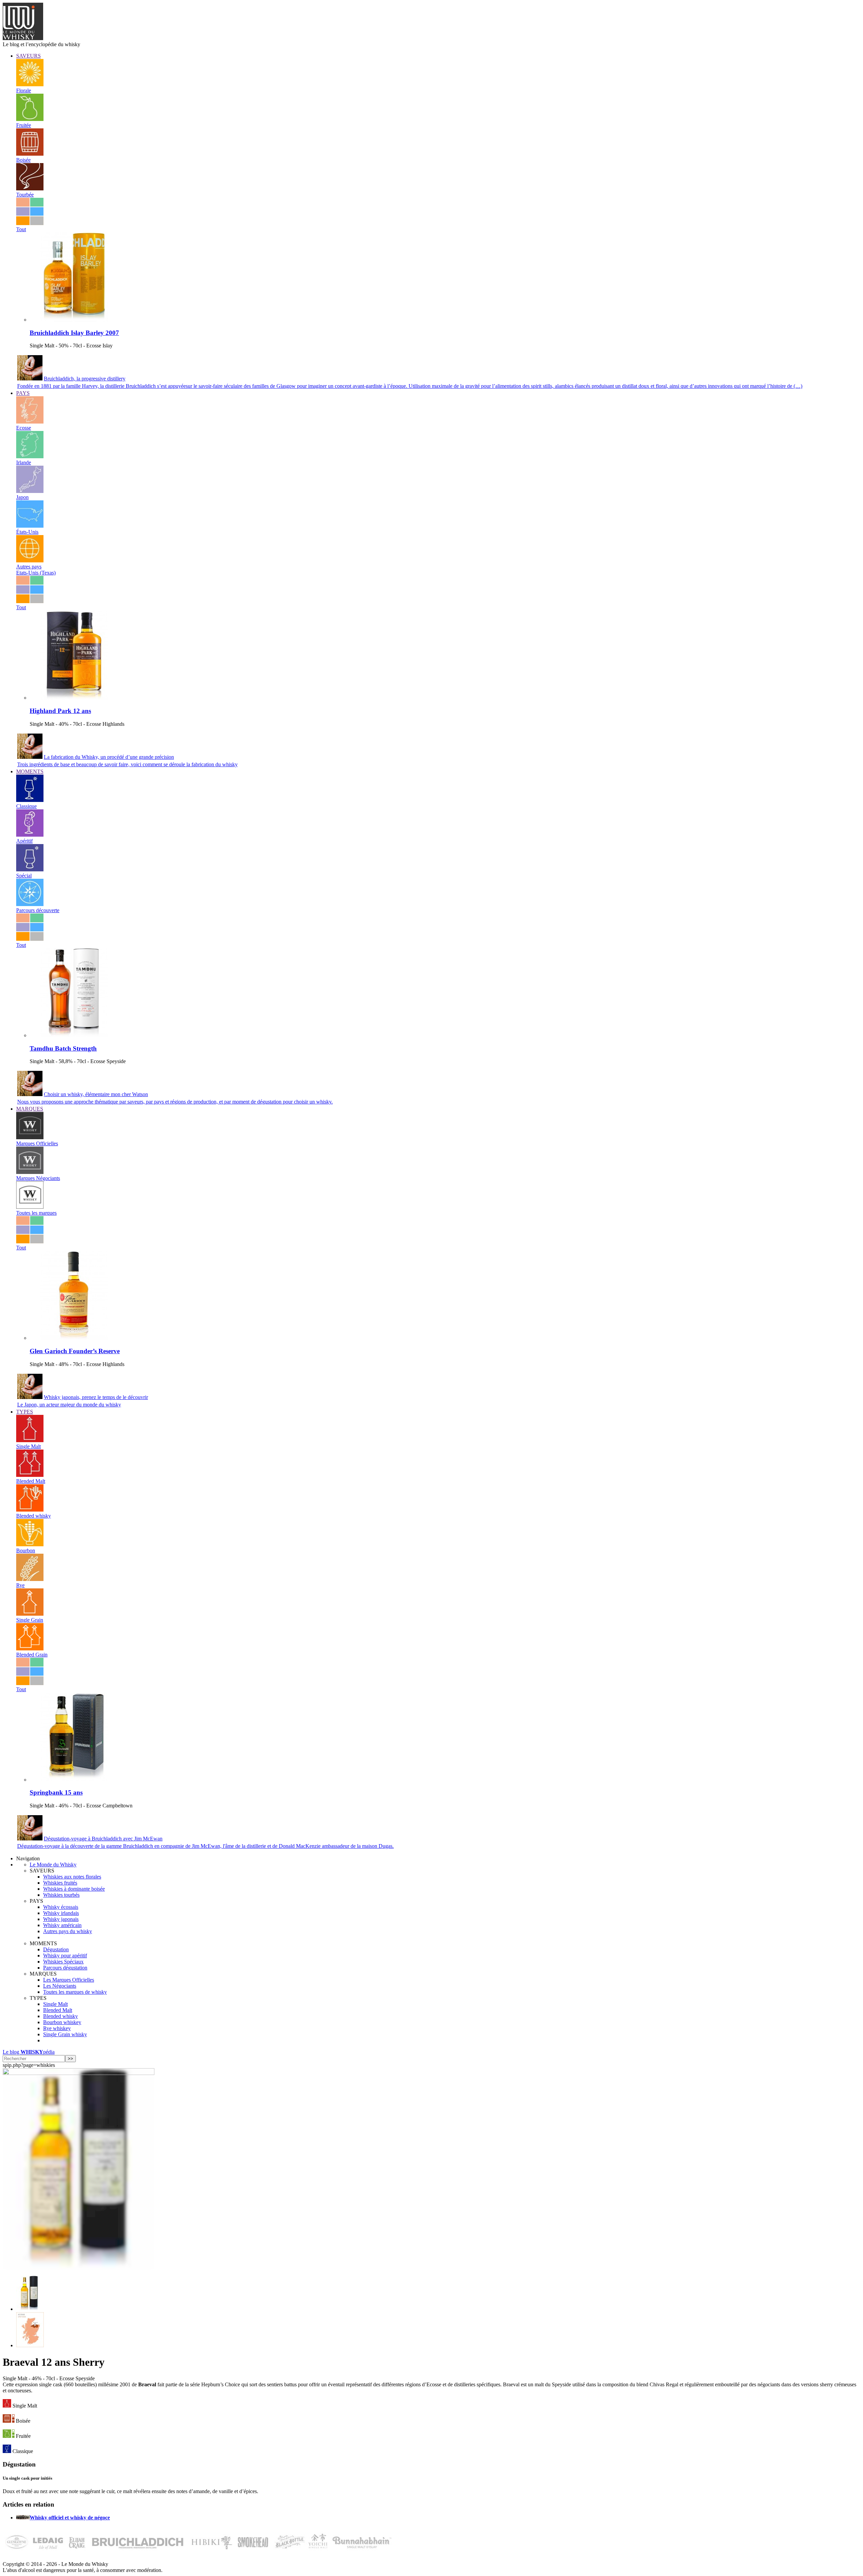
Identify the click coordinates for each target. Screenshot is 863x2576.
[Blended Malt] (30, 1475)
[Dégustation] (30, 800)
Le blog (29, 2052)
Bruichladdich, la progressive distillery (85, 379)
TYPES (25, 1412)
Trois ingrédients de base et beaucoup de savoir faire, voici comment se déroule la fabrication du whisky (127, 764)
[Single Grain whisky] (30, 1614)
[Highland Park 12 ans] (74, 698)
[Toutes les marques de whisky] (30, 1207)
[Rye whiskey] (30, 1579)
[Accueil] (23, 38)
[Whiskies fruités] (30, 119)
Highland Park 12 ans (60, 711)
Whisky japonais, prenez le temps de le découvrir (96, 1397)
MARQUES (30, 1109)
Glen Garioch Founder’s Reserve (75, 1351)
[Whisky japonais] (30, 491)
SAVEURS (28, 56)
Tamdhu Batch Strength (63, 1048)
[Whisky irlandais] (30, 456)
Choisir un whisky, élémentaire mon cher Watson (96, 1094)
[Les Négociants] (30, 1172)
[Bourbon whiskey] (30, 1544)
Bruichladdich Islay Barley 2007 (74, 333)
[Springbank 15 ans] (74, 1780)
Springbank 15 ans (56, 1792)
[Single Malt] (30, 1440)
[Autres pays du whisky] (30, 561)
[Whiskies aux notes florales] (30, 84)
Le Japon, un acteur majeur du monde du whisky (69, 1405)
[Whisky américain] (30, 526)
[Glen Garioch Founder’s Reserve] (74, 1338)
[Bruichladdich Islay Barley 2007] (74, 320)
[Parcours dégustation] (30, 904)
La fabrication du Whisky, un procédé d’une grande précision (109, 757)
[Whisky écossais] (30, 422)
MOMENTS (30, 771)
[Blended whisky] (30, 1510)
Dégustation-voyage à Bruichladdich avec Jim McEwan (103, 1839)
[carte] (30, 2345)
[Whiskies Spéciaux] (30, 870)
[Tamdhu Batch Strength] (74, 1035)
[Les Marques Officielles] (30, 1137)
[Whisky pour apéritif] (30, 835)
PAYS (23, 393)
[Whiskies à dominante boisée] (30, 154)
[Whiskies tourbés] (30, 189)
